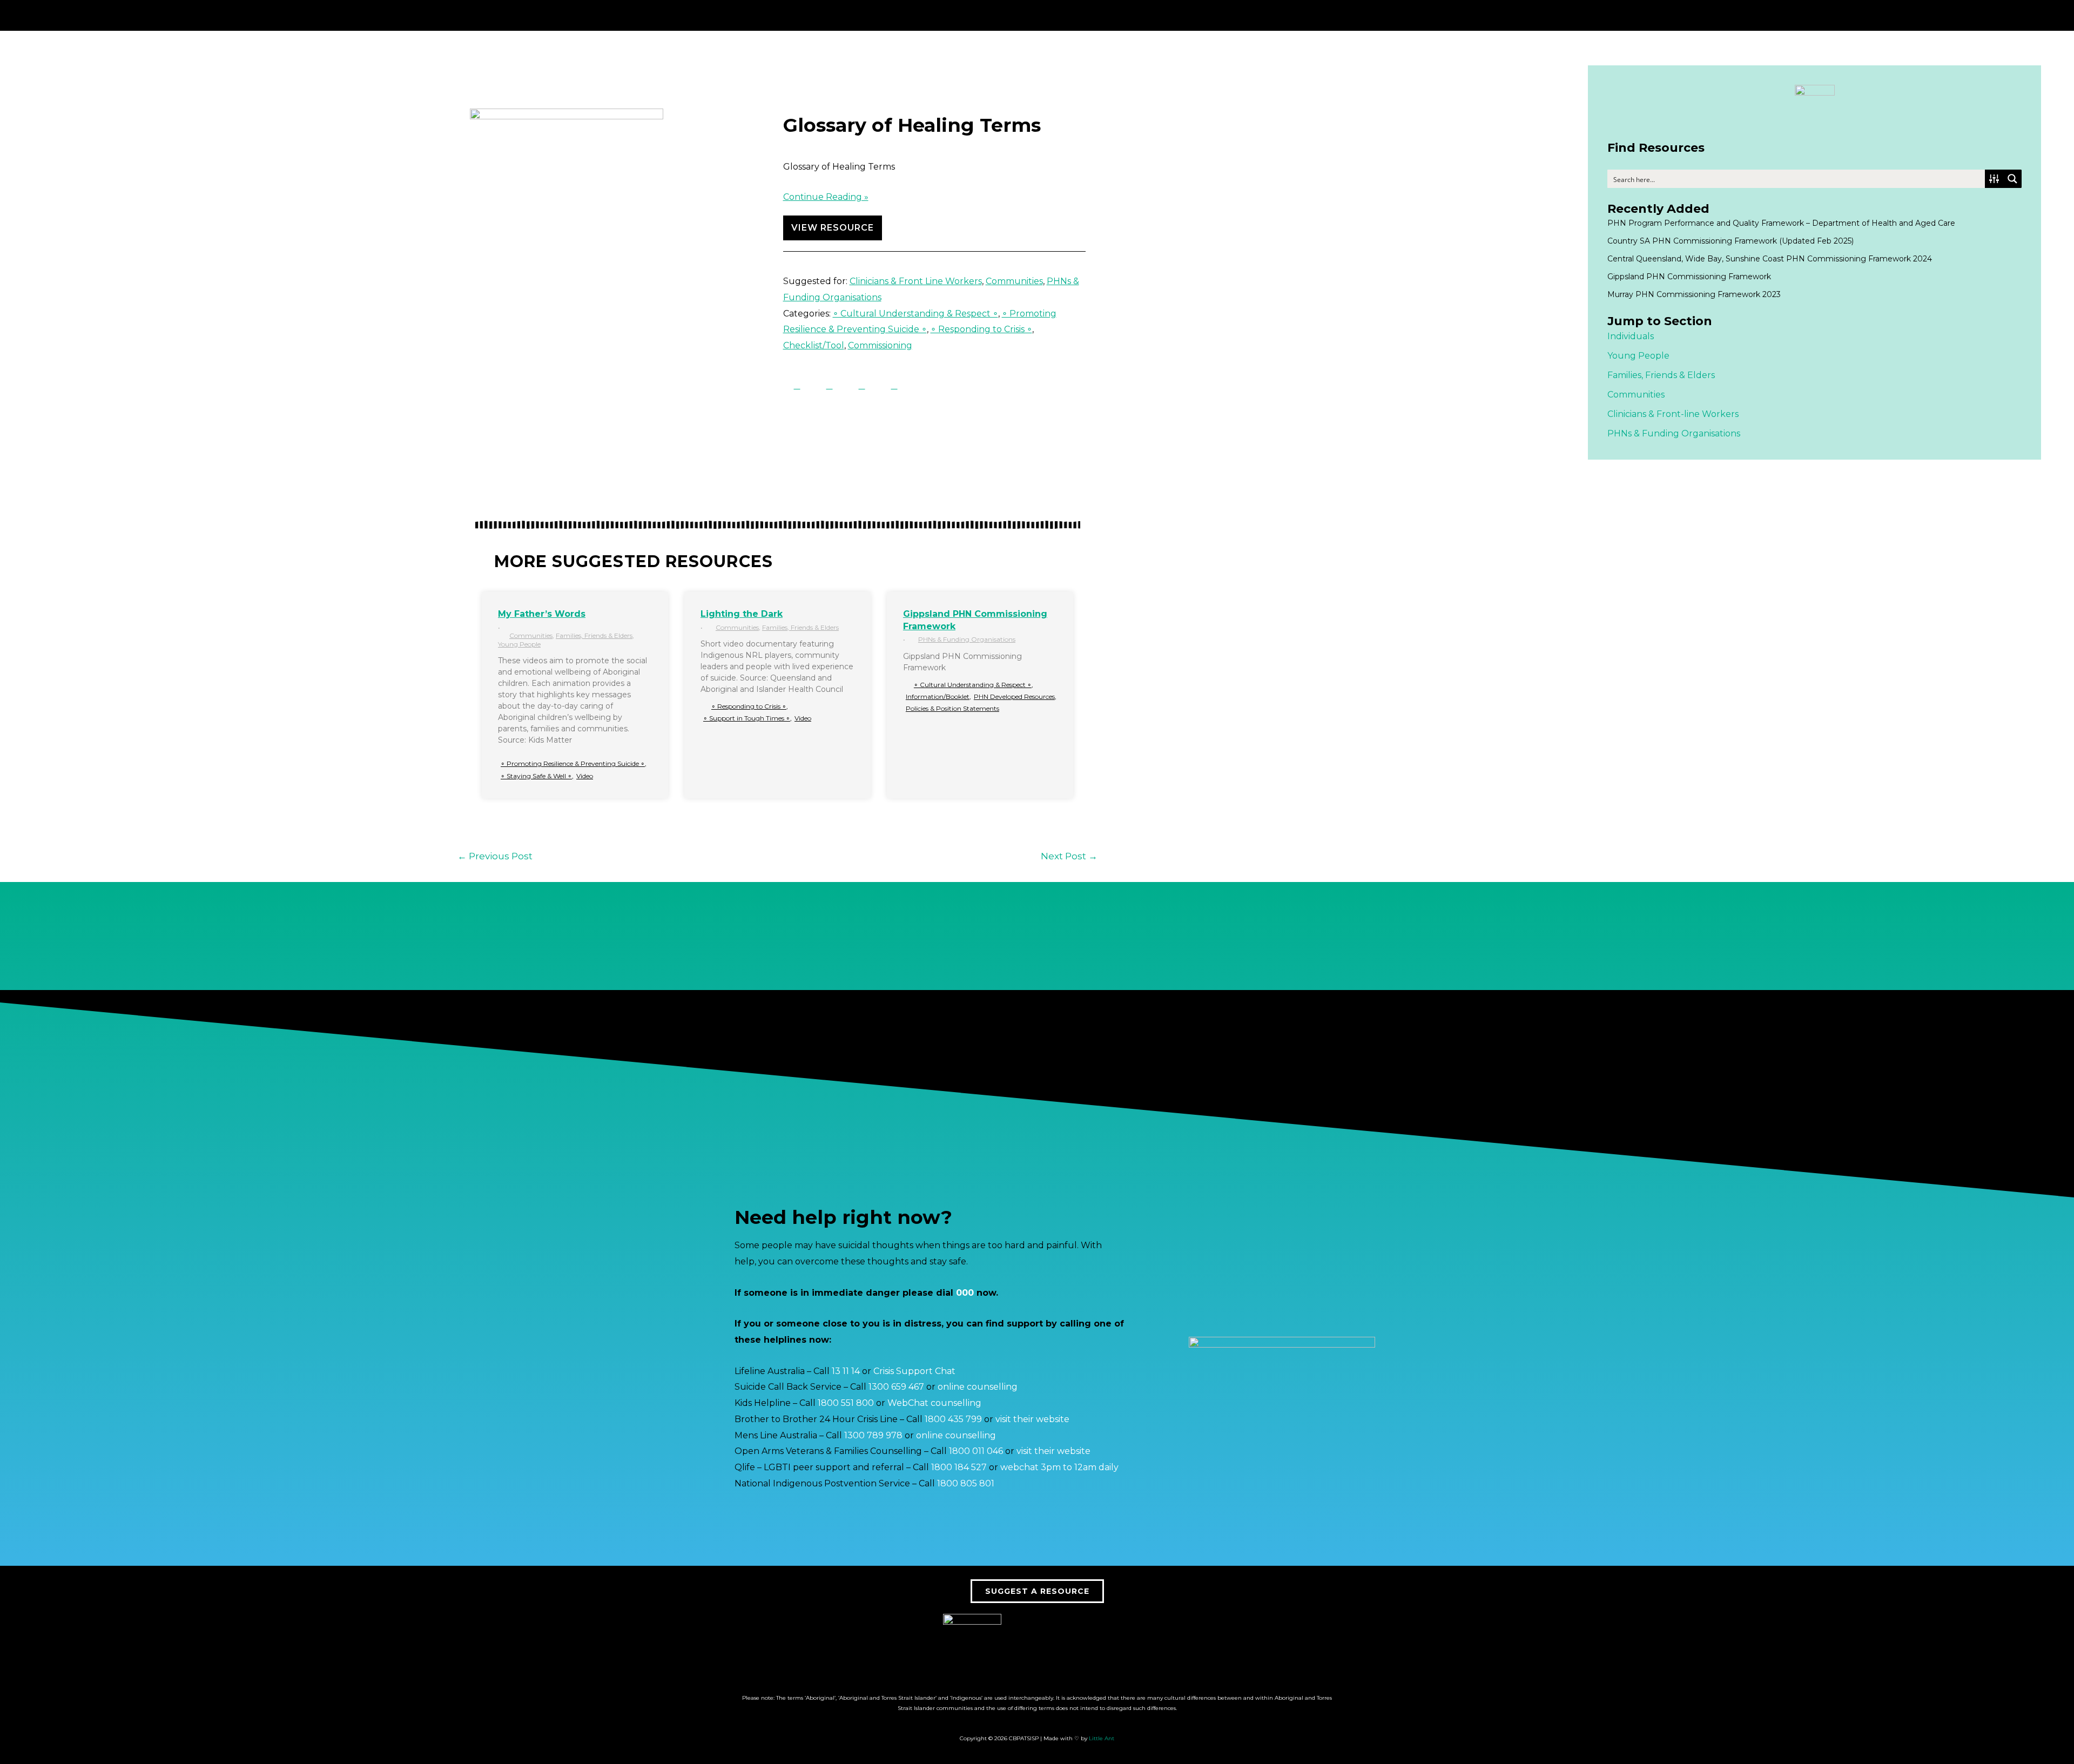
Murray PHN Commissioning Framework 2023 (1694, 294)
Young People (519, 644)
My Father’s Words (542, 614)
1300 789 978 (873, 1435)
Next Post (1069, 856)
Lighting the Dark (742, 614)
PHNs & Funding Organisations (967, 639)
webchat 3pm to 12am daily (1059, 1467)
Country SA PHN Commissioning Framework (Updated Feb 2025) (1730, 241)
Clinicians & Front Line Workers (916, 281)
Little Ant (1102, 1738)
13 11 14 (846, 1371)
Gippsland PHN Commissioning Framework (1689, 277)
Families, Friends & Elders (594, 635)
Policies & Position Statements (952, 708)
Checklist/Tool (814, 345)
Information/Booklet (938, 696)
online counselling (978, 1387)
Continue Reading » (826, 197)
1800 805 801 (966, 1483)
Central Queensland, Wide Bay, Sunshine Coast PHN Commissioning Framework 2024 (1770, 259)
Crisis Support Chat (914, 1371)
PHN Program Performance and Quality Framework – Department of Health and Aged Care (1781, 223)
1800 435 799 (953, 1419)
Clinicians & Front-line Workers (1673, 414)
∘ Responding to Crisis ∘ (981, 329)
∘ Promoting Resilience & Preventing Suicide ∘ (573, 763)
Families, (1625, 375)
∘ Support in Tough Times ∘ (747, 718)
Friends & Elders (1680, 375)
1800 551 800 (846, 1403)
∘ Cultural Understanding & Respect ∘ (915, 314)
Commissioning (880, 345)
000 (965, 1293)
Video (585, 776)
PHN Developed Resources (1014, 696)
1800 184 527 (959, 1467)
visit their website (1032, 1419)
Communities (1014, 281)
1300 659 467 (896, 1387)
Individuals (1631, 336)
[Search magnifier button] (2012, 179)
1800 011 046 (976, 1451)
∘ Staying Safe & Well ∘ (536, 776)
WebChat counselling (934, 1403)
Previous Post (495, 856)
